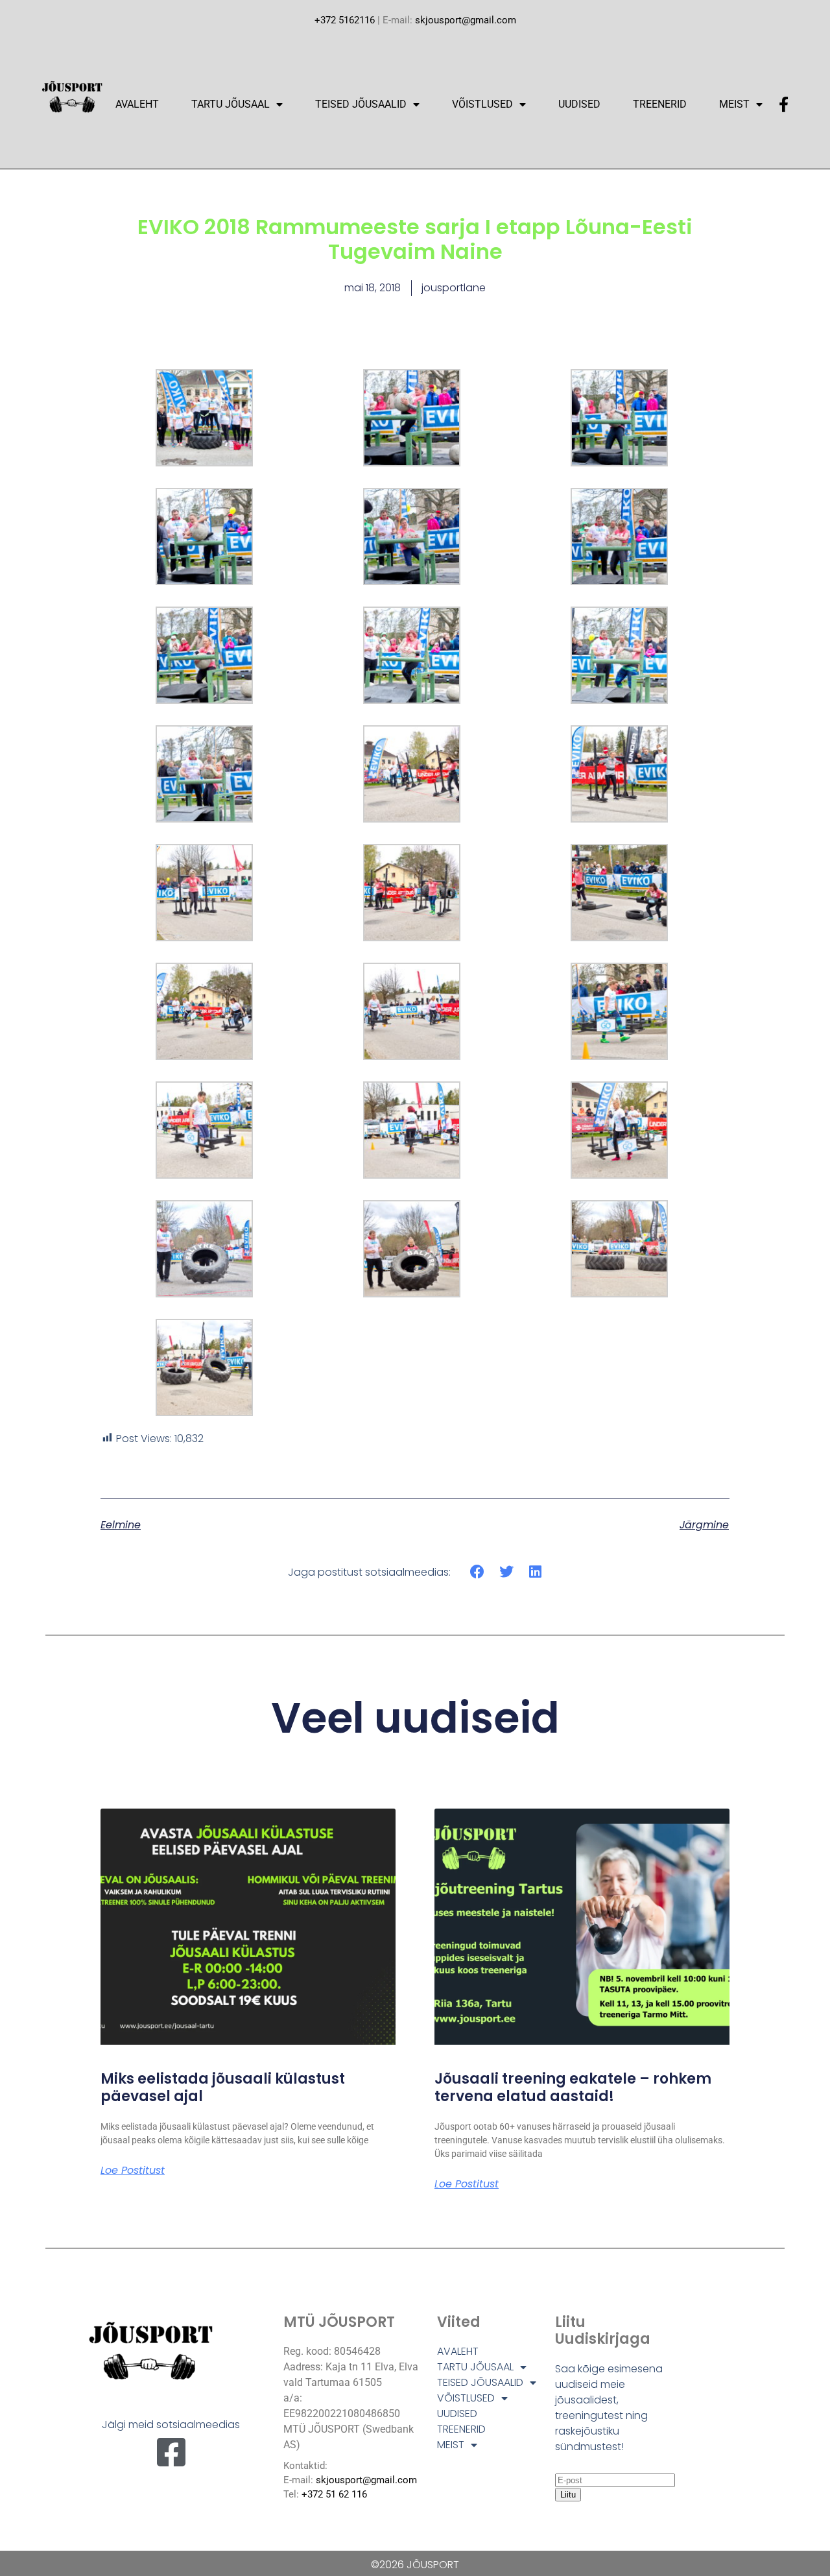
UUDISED (579, 104)
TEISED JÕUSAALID (361, 104)
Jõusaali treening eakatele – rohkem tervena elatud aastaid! (573, 2087)
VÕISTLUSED (482, 104)
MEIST (734, 104)
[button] (478, 1572)
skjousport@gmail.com (466, 20)
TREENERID (660, 104)
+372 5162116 (345, 20)
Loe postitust (133, 2171)
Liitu (568, 2495)
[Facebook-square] (171, 2452)
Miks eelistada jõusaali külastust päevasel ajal (223, 2087)
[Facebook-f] (783, 104)
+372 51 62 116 (334, 2494)
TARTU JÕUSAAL (231, 104)
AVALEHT (137, 104)
